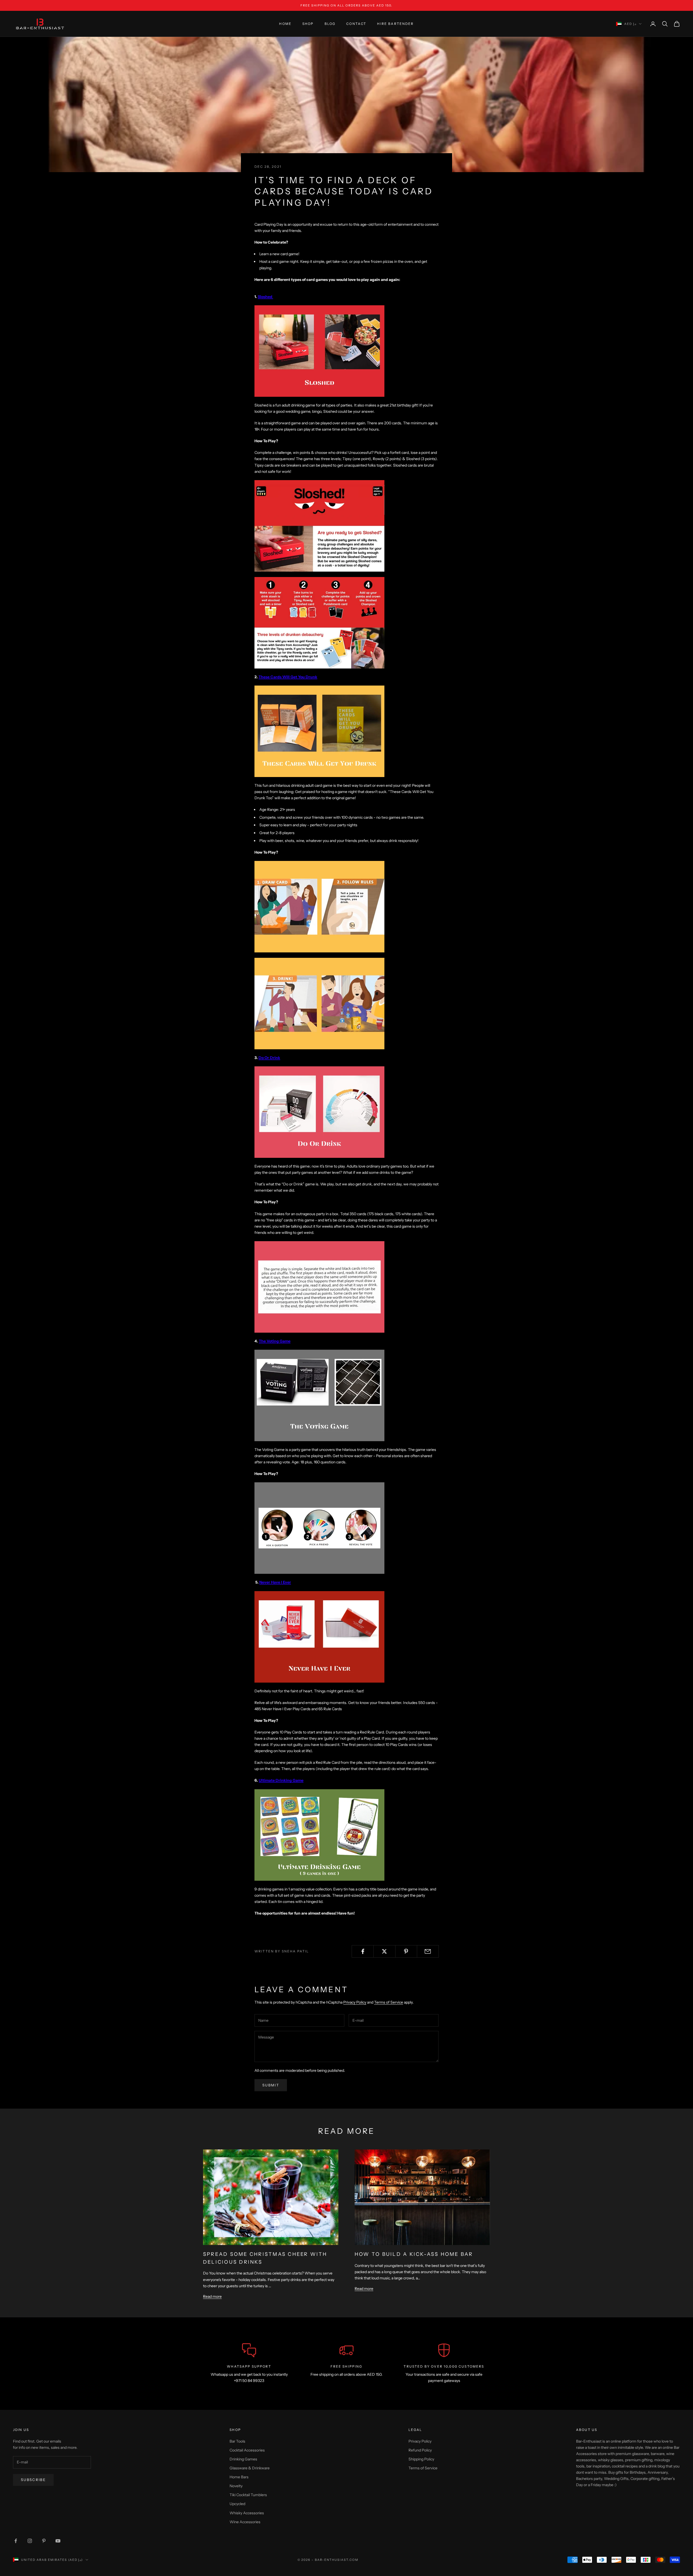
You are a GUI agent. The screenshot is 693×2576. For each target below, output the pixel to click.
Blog (330, 24)
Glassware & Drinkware (250, 2468)
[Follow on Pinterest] (44, 2541)
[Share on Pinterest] (406, 1951)
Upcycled (237, 2504)
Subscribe (33, 2480)
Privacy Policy (355, 2002)
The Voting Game (275, 1341)
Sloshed (265, 297)
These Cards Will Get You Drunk (288, 677)
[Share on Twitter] (384, 1951)
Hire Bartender (395, 24)
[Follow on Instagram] (30, 2541)
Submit (271, 2085)
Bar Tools (237, 2441)
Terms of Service (389, 2002)
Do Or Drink (269, 1058)
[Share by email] (428, 1951)
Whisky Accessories (247, 2513)
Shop (308, 24)
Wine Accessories (245, 2522)
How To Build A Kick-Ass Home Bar (414, 2254)
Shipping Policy (421, 2459)
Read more (212, 2296)
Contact (356, 24)
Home (285, 24)
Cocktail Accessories (247, 2450)
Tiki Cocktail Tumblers (248, 2495)
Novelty (236, 2486)
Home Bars (239, 2477)
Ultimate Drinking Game (281, 1780)
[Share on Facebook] (363, 1951)
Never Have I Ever (275, 1582)
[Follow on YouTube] (58, 2541)
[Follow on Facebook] (16, 2541)
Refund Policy (420, 2450)
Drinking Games (243, 2459)
